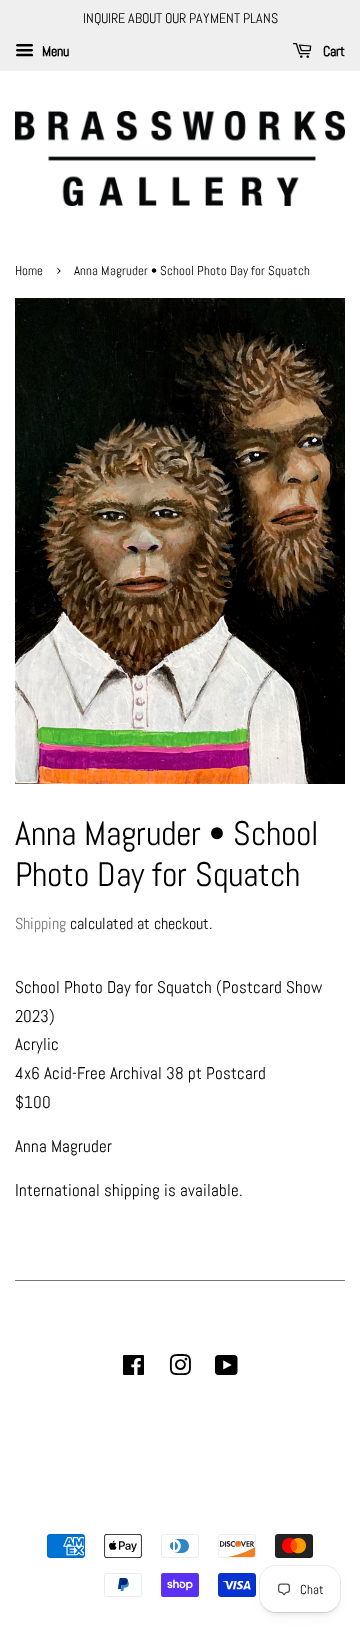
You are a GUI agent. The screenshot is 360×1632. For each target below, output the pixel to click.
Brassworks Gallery (177, 1512)
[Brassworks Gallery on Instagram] (180, 1369)
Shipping (40, 923)
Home (30, 271)
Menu (54, 51)
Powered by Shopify (282, 1512)
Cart (332, 51)
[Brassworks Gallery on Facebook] (133, 1369)
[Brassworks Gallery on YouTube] (226, 1369)
